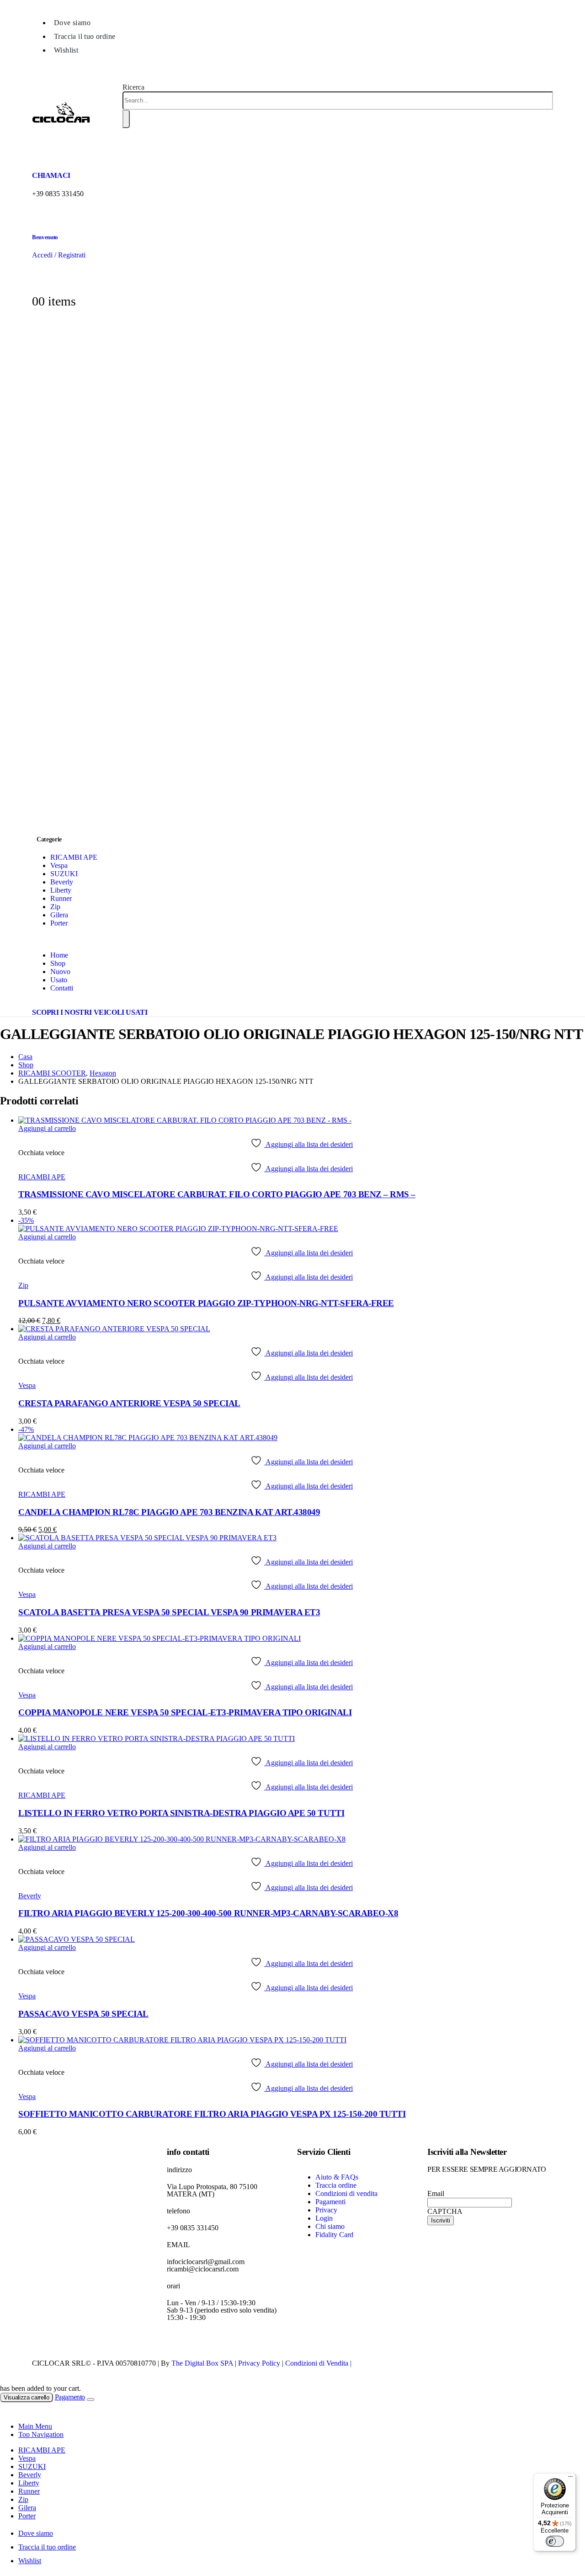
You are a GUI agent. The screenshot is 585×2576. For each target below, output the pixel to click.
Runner (61, 898)
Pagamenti (330, 2202)
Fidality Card (334, 2235)
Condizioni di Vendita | (318, 2363)
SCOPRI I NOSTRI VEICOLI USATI (90, 1012)
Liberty (61, 890)
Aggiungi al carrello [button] (47, 1128)
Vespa (59, 865)
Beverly (62, 882)
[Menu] (570, 2479)
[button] (133, 87)
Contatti (62, 988)
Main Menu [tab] (35, 2426)
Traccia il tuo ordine (85, 36)
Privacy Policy (259, 2363)
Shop (58, 963)
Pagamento (70, 2397)
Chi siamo (330, 2226)
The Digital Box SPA (202, 2363)
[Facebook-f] (178, 2342)
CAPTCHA (445, 2211)
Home (59, 955)
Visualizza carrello (27, 2397)
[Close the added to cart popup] (90, 2399)
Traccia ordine (336, 2185)
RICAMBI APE (74, 857)
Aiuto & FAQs (337, 2177)
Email (436, 2193)
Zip (55, 907)
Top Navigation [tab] (41, 2434)
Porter (59, 923)
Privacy (326, 2210)
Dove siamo (72, 23)
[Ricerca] (126, 119)
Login (324, 2218)
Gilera (59, 915)
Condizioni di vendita (346, 2193)
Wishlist (66, 50)
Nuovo (60, 972)
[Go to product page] (302, 1120)
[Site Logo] (61, 139)
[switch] (555, 2541)
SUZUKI (64, 874)
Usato (59, 980)
